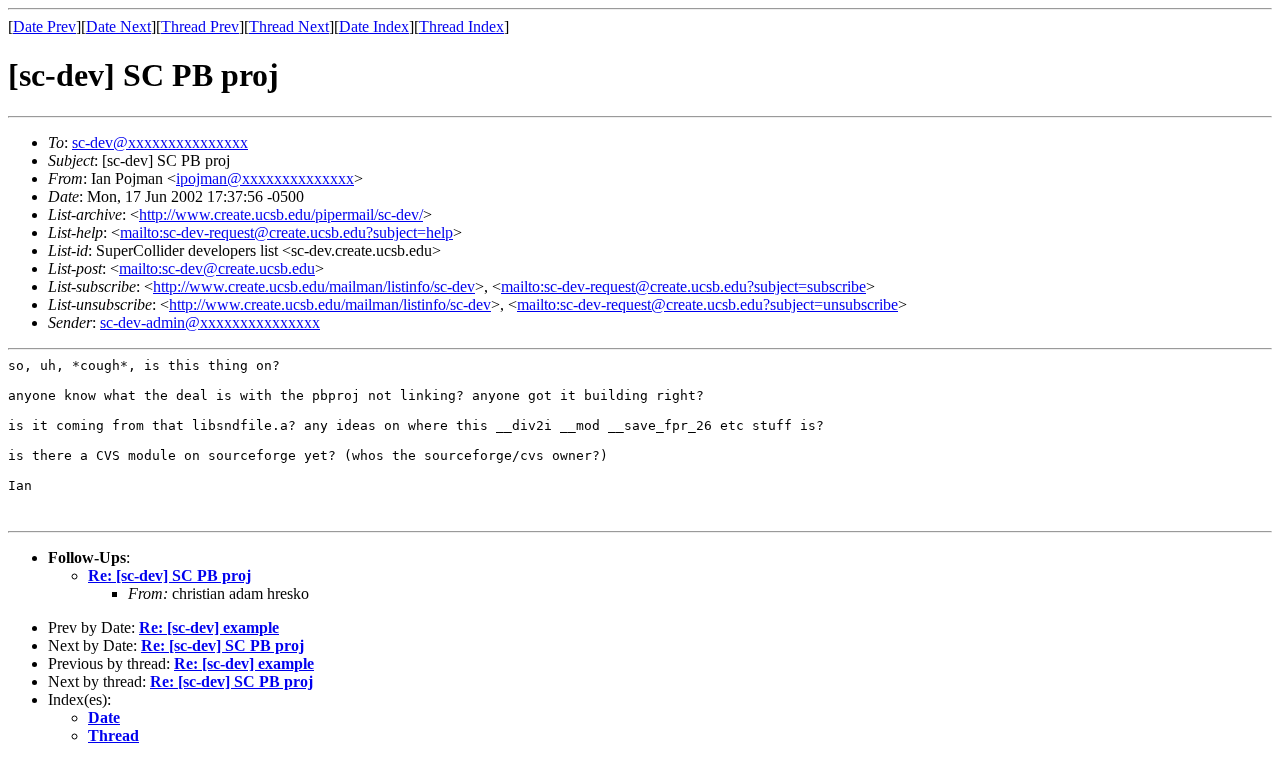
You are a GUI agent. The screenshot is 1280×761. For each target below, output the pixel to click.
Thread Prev (200, 26)
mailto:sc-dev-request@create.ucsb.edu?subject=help (286, 232)
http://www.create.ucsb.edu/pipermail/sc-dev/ (281, 214)
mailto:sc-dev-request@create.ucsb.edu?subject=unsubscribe (707, 304)
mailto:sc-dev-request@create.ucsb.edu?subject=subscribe (683, 286)
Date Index (374, 26)
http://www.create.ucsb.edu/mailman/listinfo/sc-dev (314, 286)
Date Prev (44, 26)
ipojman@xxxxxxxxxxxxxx (265, 178)
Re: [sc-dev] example (209, 627)
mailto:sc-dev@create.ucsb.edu (217, 268)
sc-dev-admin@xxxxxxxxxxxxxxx (210, 322)
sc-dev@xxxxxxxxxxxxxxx (160, 142)
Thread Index (461, 26)
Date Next (118, 26)
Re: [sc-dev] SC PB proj (169, 575)
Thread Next (289, 26)
